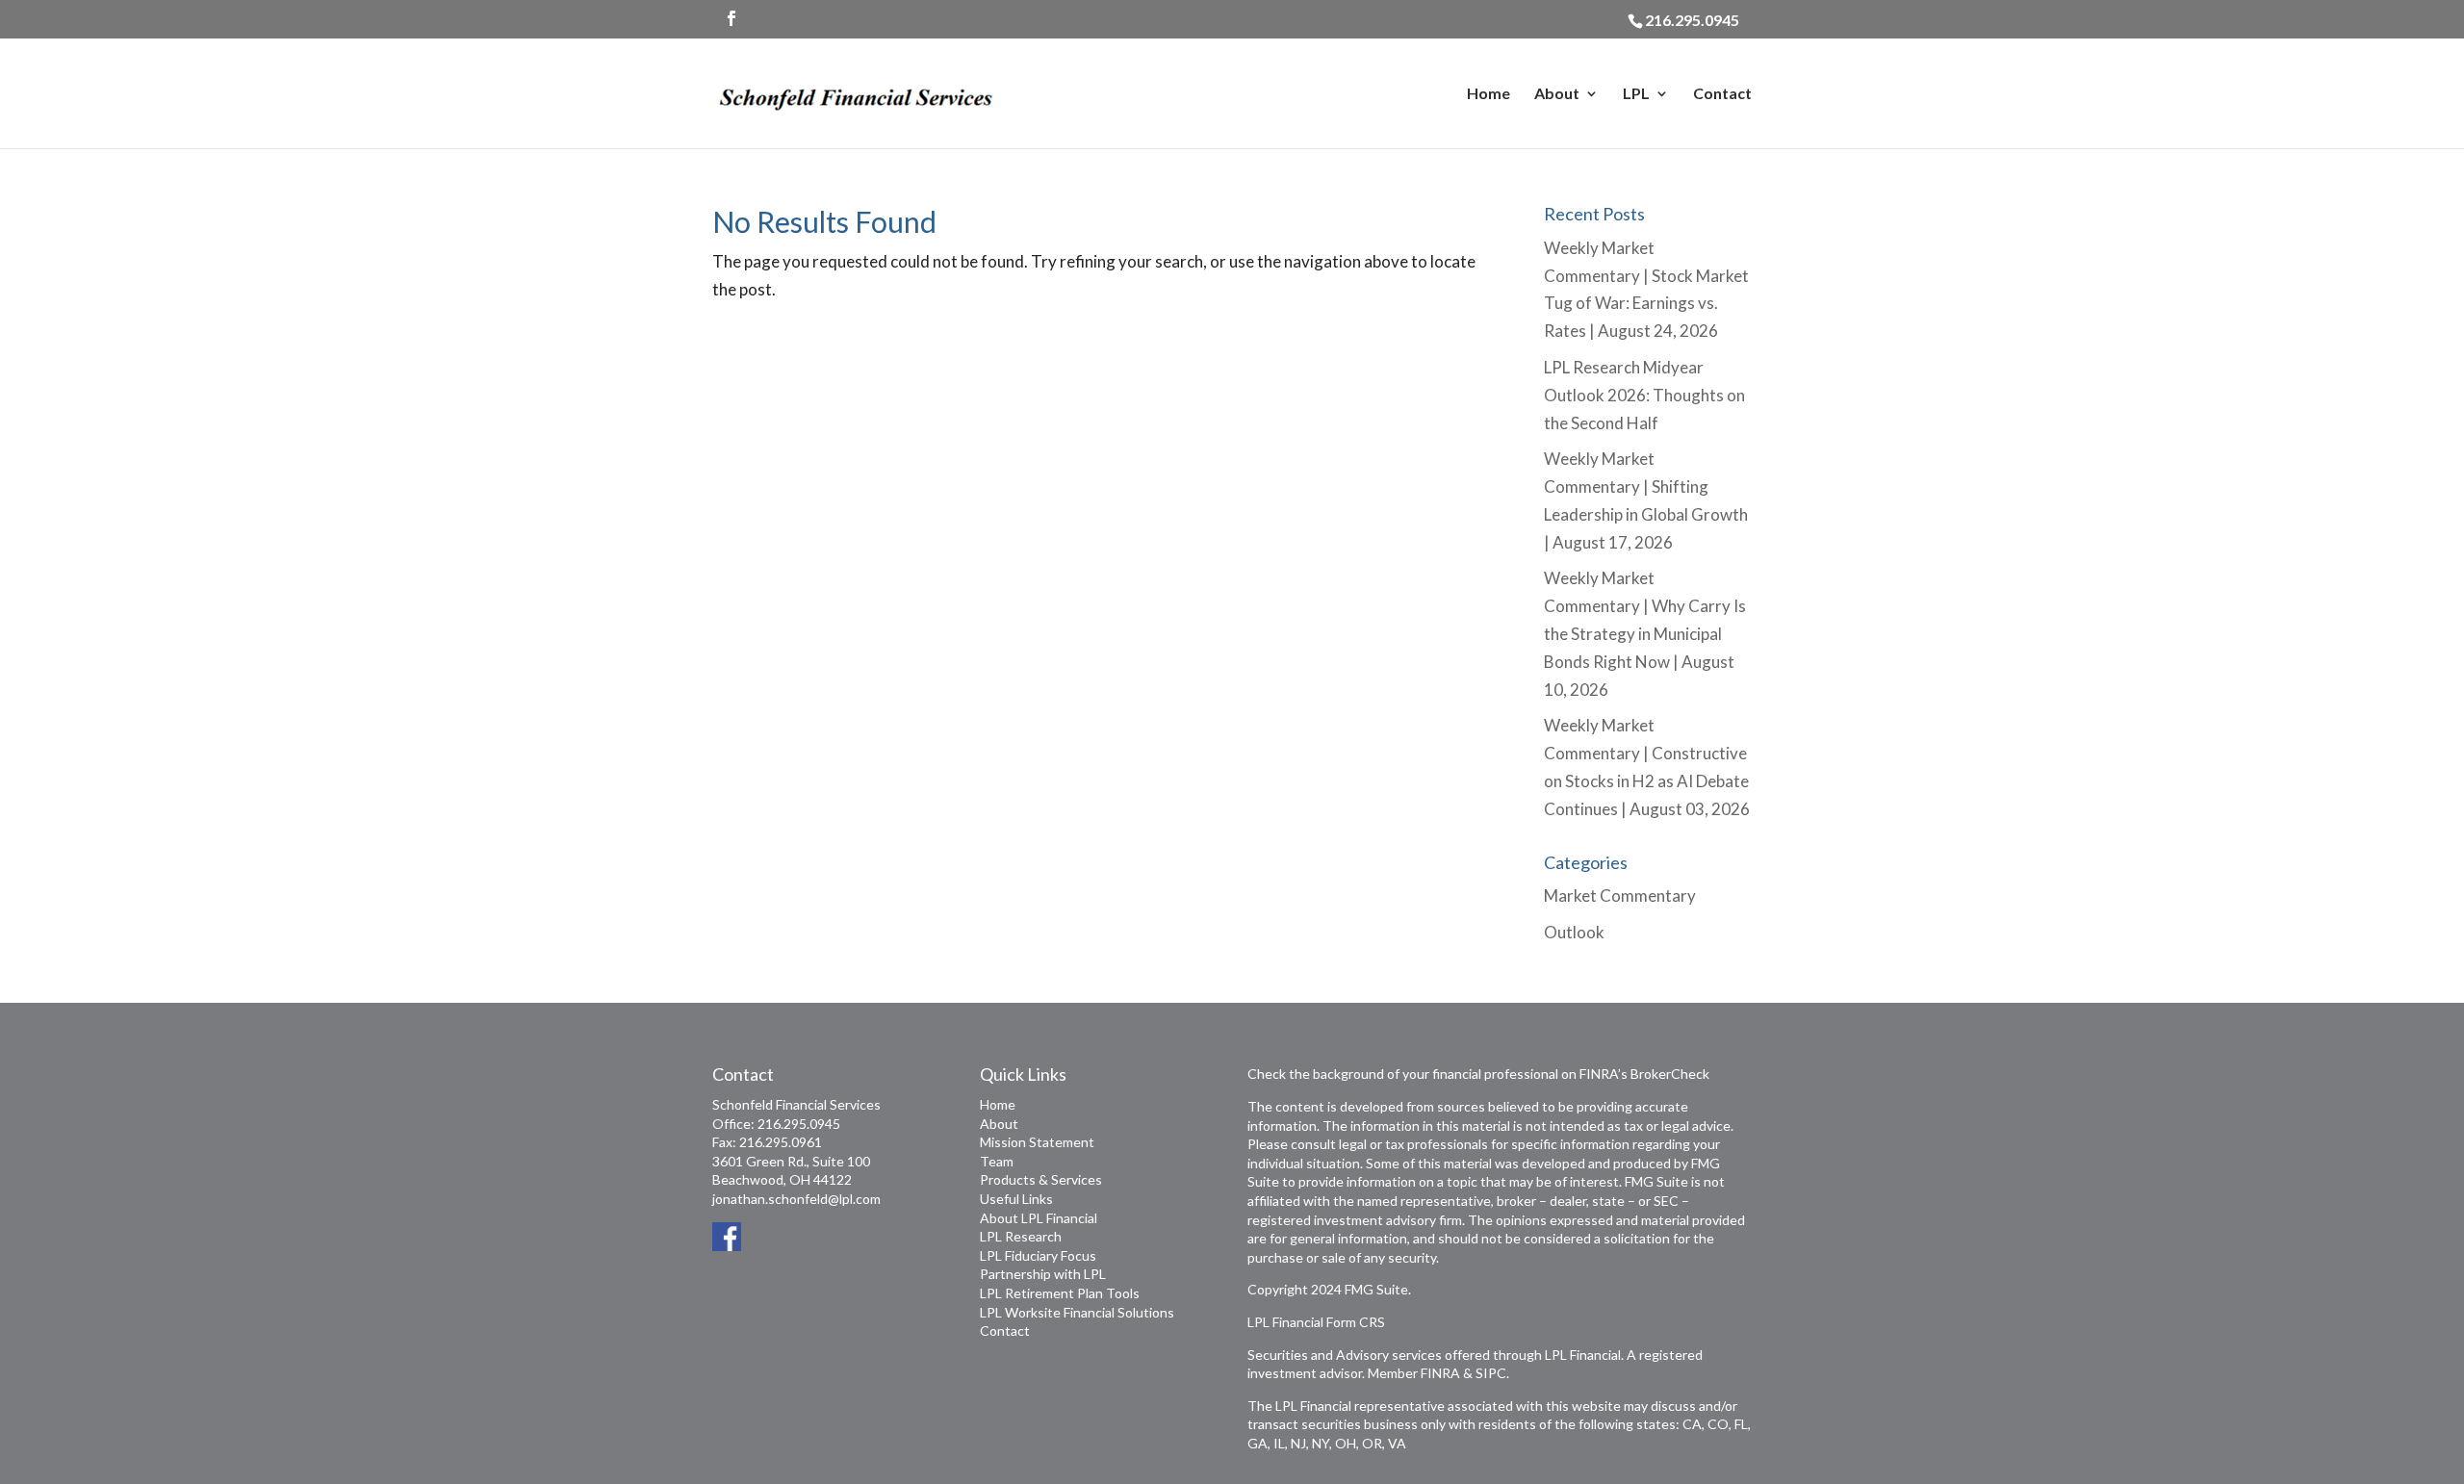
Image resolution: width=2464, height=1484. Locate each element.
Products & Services (1041, 1179)
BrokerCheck (1670, 1074)
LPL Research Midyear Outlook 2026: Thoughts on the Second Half (1644, 395)
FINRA (1440, 1373)
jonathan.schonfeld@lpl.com (796, 1199)
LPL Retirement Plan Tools (1060, 1293)
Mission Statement (1037, 1142)
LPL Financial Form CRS (1316, 1322)
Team (997, 1161)
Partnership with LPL (1043, 1274)
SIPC (1491, 1373)
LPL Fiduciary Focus (1038, 1255)
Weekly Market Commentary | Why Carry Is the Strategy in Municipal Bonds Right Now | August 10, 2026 (1645, 634)
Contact (1722, 94)
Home (1489, 94)
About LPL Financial (1039, 1218)
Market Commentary (1620, 896)
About (1557, 94)
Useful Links (1016, 1199)
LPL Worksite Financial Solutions (1077, 1312)
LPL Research (1021, 1236)
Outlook (1574, 932)
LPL (1636, 94)
